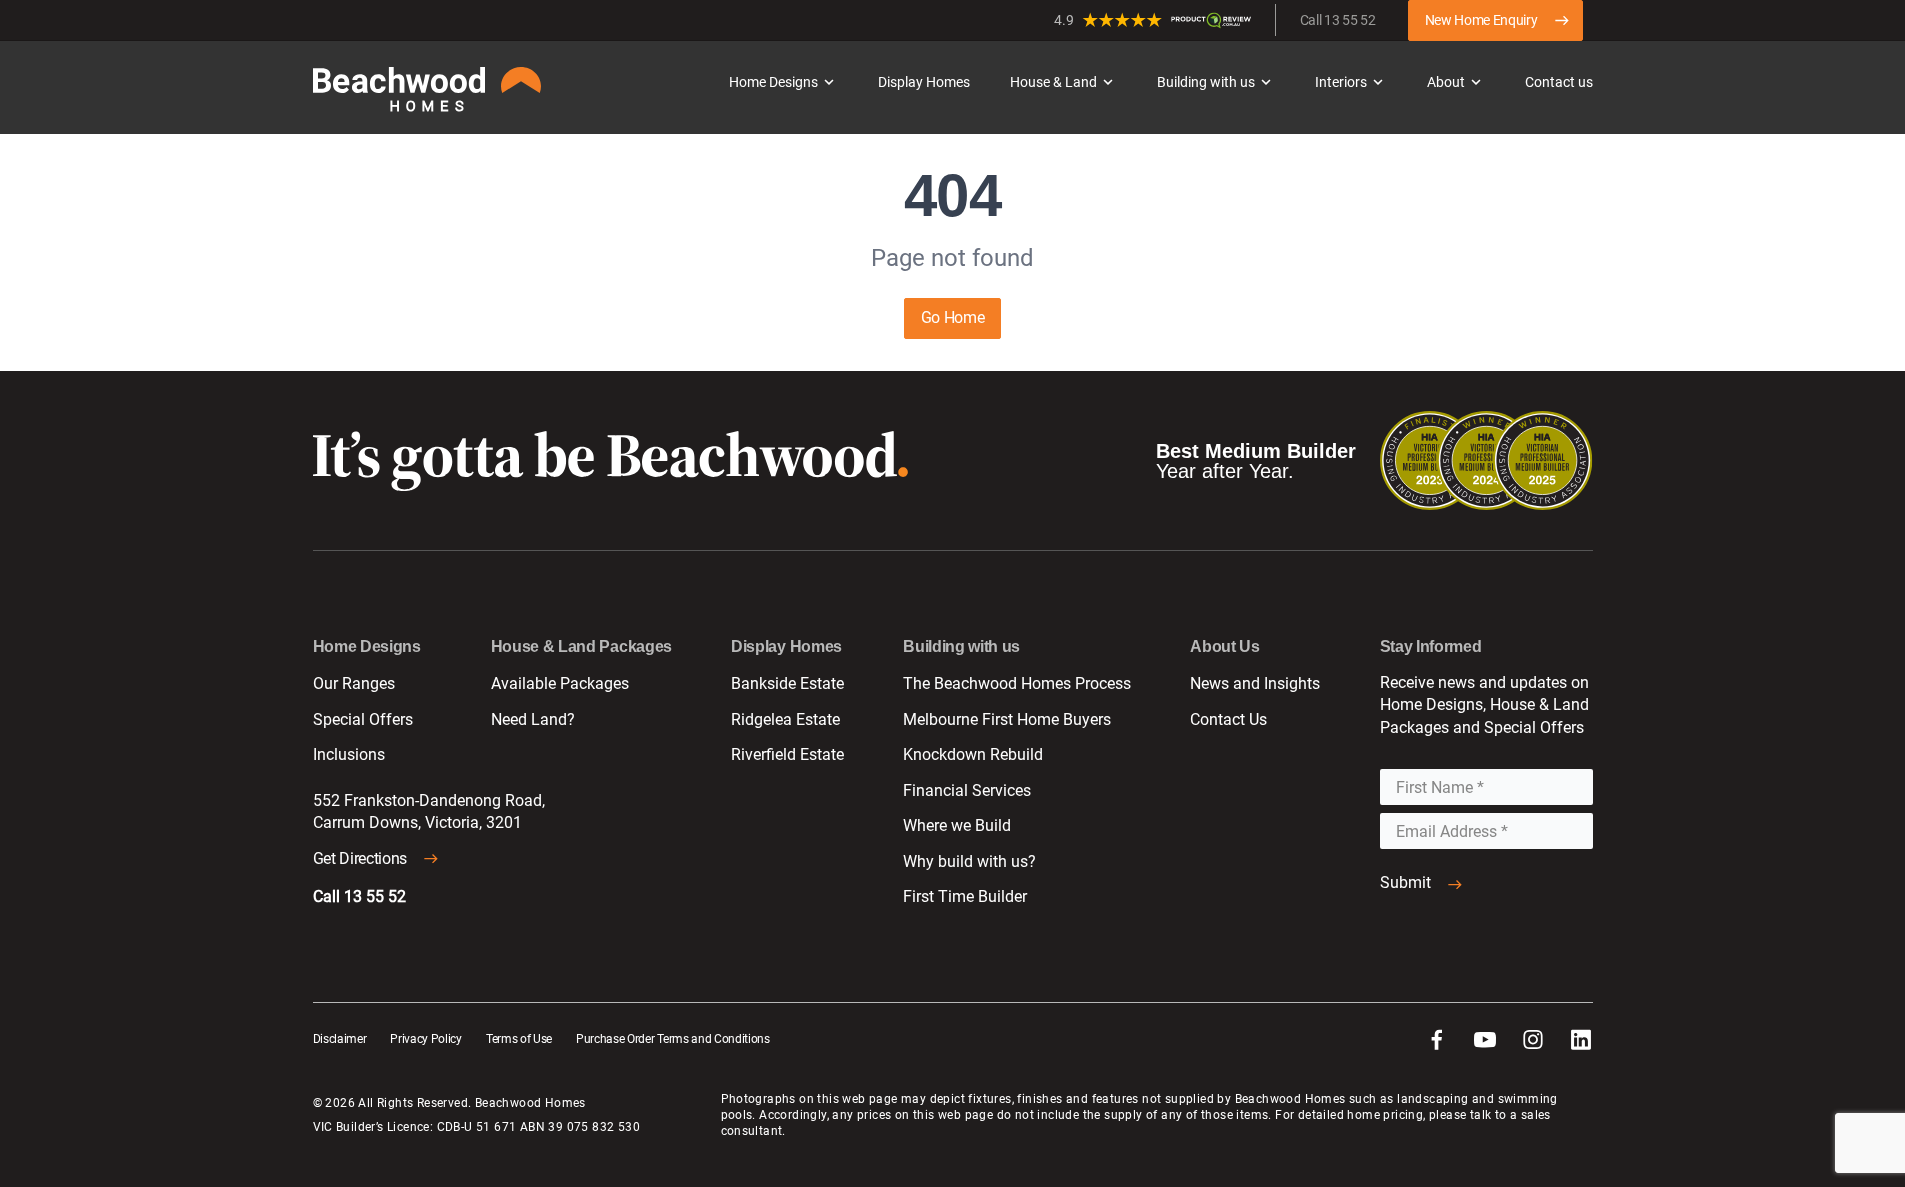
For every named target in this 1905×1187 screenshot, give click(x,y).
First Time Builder (965, 896)
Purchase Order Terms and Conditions (673, 1039)
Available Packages (560, 683)
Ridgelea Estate (785, 719)
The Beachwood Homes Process (1017, 683)
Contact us (1559, 82)
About (1446, 82)
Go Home (953, 317)
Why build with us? (969, 861)
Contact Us (1228, 719)
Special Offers (363, 719)
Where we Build (957, 825)
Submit (1405, 882)
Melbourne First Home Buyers (1007, 719)
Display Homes (924, 82)
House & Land (1053, 82)
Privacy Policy (426, 1039)
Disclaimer (340, 1039)
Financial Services (967, 790)
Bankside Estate (787, 683)
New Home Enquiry (1481, 20)
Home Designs (773, 82)
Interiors (1341, 82)
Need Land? (533, 719)
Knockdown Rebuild (973, 754)
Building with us (1206, 82)
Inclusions (349, 754)
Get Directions (360, 858)
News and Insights (1255, 683)
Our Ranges (354, 683)
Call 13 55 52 (1338, 20)
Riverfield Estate (787, 754)
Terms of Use (519, 1039)
